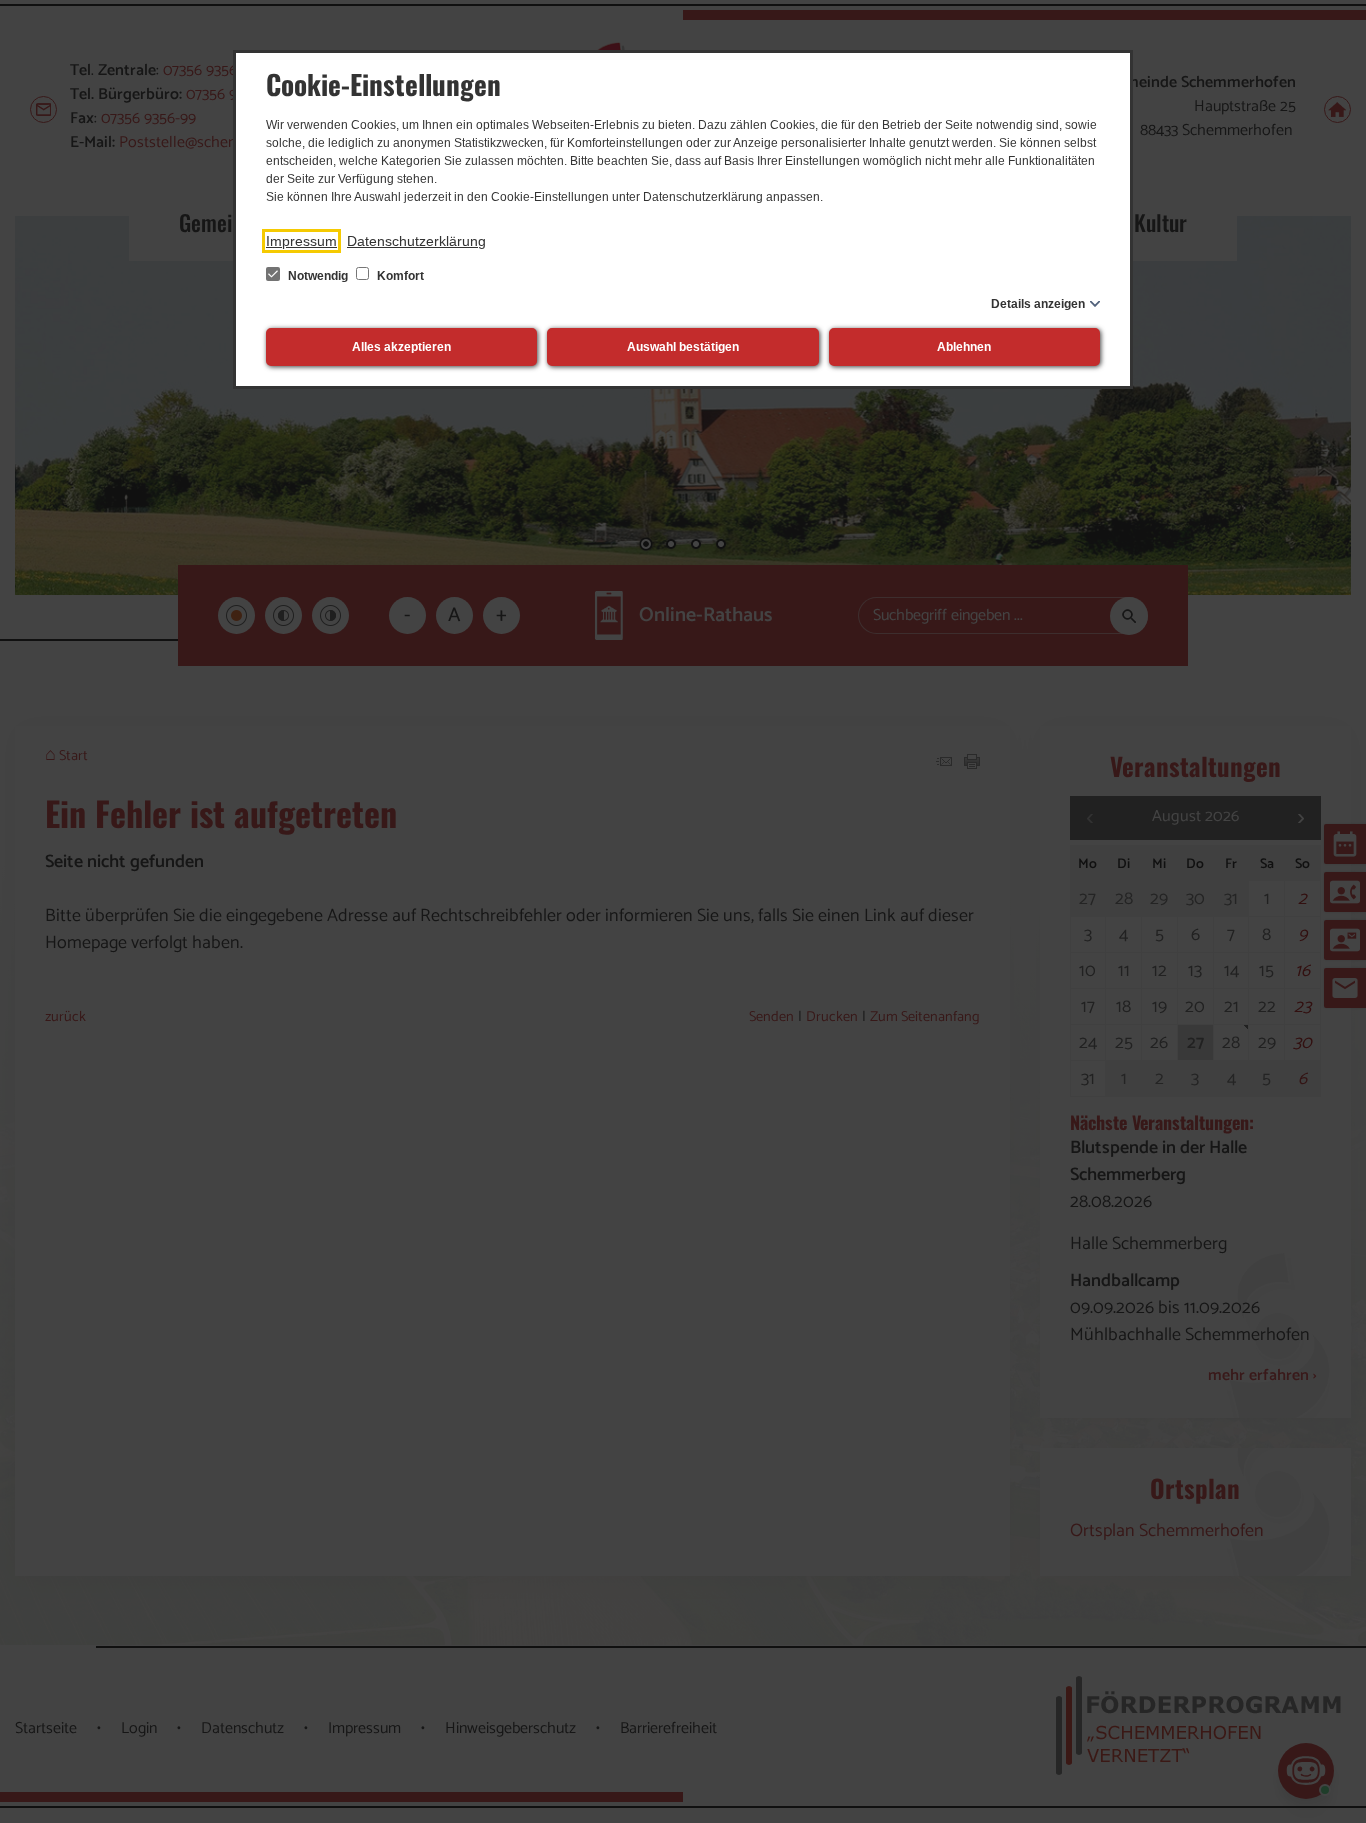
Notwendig (318, 276)
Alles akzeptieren (401, 347)
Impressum (301, 241)
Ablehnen (964, 347)
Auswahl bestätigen (683, 347)
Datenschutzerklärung (416, 241)
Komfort (399, 276)
